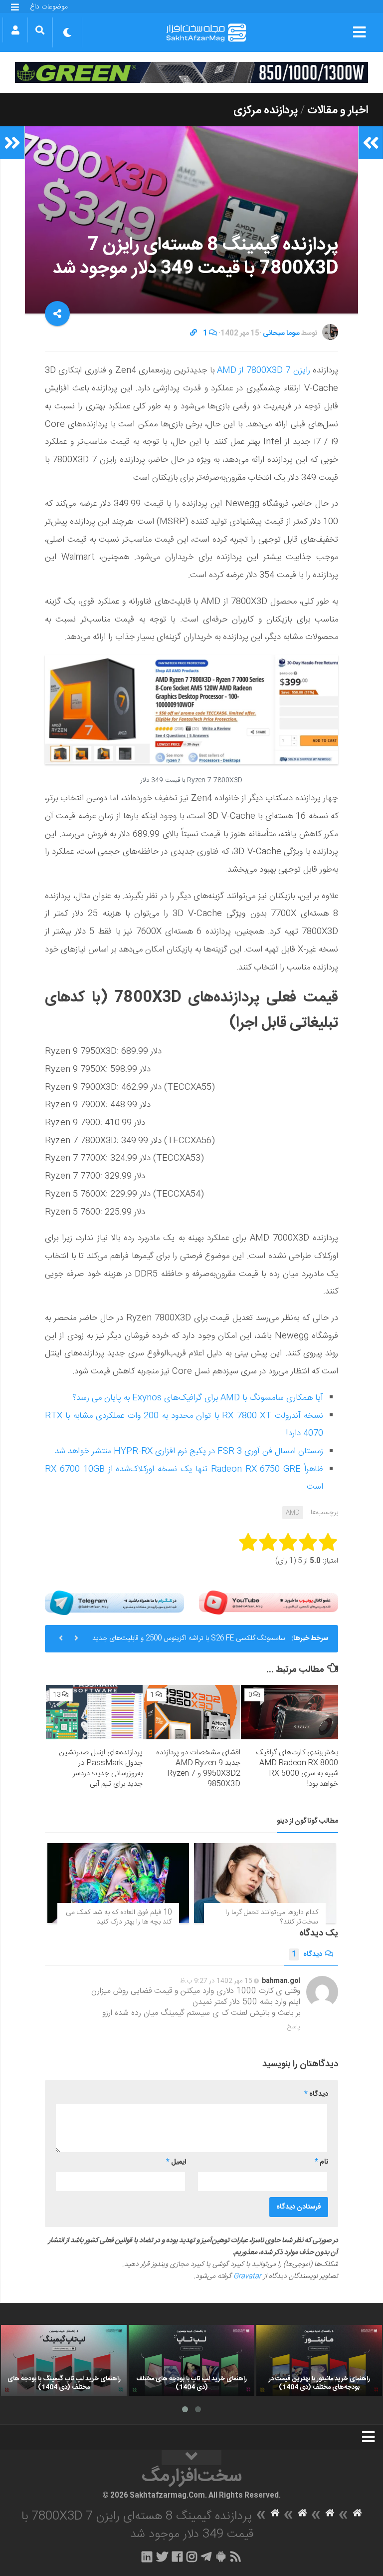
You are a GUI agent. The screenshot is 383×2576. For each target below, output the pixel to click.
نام (321, 2162)
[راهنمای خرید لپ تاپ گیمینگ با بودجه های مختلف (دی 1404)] (64, 2360)
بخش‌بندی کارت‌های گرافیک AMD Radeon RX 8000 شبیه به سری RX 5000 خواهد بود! (297, 1768)
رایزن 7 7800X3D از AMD (264, 370)
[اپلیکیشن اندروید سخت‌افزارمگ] (221, 2557)
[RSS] (236, 2557)
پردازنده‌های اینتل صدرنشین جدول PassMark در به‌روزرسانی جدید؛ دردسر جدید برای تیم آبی (101, 1768)
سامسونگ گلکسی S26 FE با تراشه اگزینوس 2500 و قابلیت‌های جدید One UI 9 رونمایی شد (189, 1642)
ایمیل (176, 2162)
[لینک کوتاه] (193, 333)
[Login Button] (15, 30)
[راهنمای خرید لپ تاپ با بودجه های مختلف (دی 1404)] (191, 2360)
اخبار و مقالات (338, 110)
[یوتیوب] (269, 1603)
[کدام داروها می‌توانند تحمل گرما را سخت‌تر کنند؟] (265, 1883)
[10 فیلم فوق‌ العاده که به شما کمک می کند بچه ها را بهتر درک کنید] (118, 1883)
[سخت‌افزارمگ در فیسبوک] (177, 2557)
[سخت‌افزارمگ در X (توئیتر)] (162, 2557)
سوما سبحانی (281, 333)
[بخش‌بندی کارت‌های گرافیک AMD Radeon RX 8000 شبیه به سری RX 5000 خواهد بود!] (289, 1712)
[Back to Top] (191, 2458)
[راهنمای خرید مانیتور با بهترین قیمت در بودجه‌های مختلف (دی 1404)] (319, 2360)
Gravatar (247, 2276)
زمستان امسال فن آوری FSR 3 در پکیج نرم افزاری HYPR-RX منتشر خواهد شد (189, 1451)
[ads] (191, 72)
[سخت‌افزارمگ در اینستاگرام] (192, 2557)
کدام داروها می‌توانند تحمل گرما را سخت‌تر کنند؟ (272, 1918)
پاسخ (294, 2027)
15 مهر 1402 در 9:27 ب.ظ (216, 1981)
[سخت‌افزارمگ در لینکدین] (147, 2557)
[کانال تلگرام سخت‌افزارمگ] (206, 2557)
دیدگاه (307, 1954)
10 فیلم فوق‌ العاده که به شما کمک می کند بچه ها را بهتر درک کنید (119, 1918)
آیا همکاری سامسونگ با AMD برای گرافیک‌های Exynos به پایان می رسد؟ (198, 1398)
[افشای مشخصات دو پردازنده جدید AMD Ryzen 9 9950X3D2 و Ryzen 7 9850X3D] (192, 1712)
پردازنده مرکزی (266, 110)
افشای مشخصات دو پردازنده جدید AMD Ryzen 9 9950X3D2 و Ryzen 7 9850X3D (198, 1768)
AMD (293, 1513)
